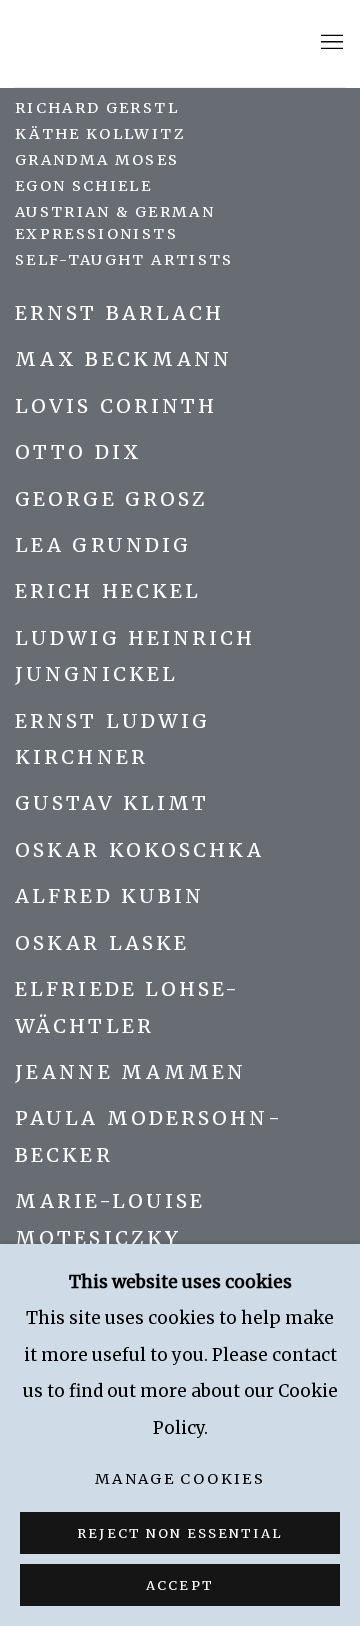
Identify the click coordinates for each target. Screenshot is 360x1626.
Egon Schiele (83, 186)
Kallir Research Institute (145, 43)
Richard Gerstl (97, 108)
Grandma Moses (97, 160)
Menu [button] (330, 43)
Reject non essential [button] (179, 1533)
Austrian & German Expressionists (115, 222)
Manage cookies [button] (180, 1479)
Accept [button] (179, 1585)
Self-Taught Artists (124, 260)
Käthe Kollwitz (100, 134)
